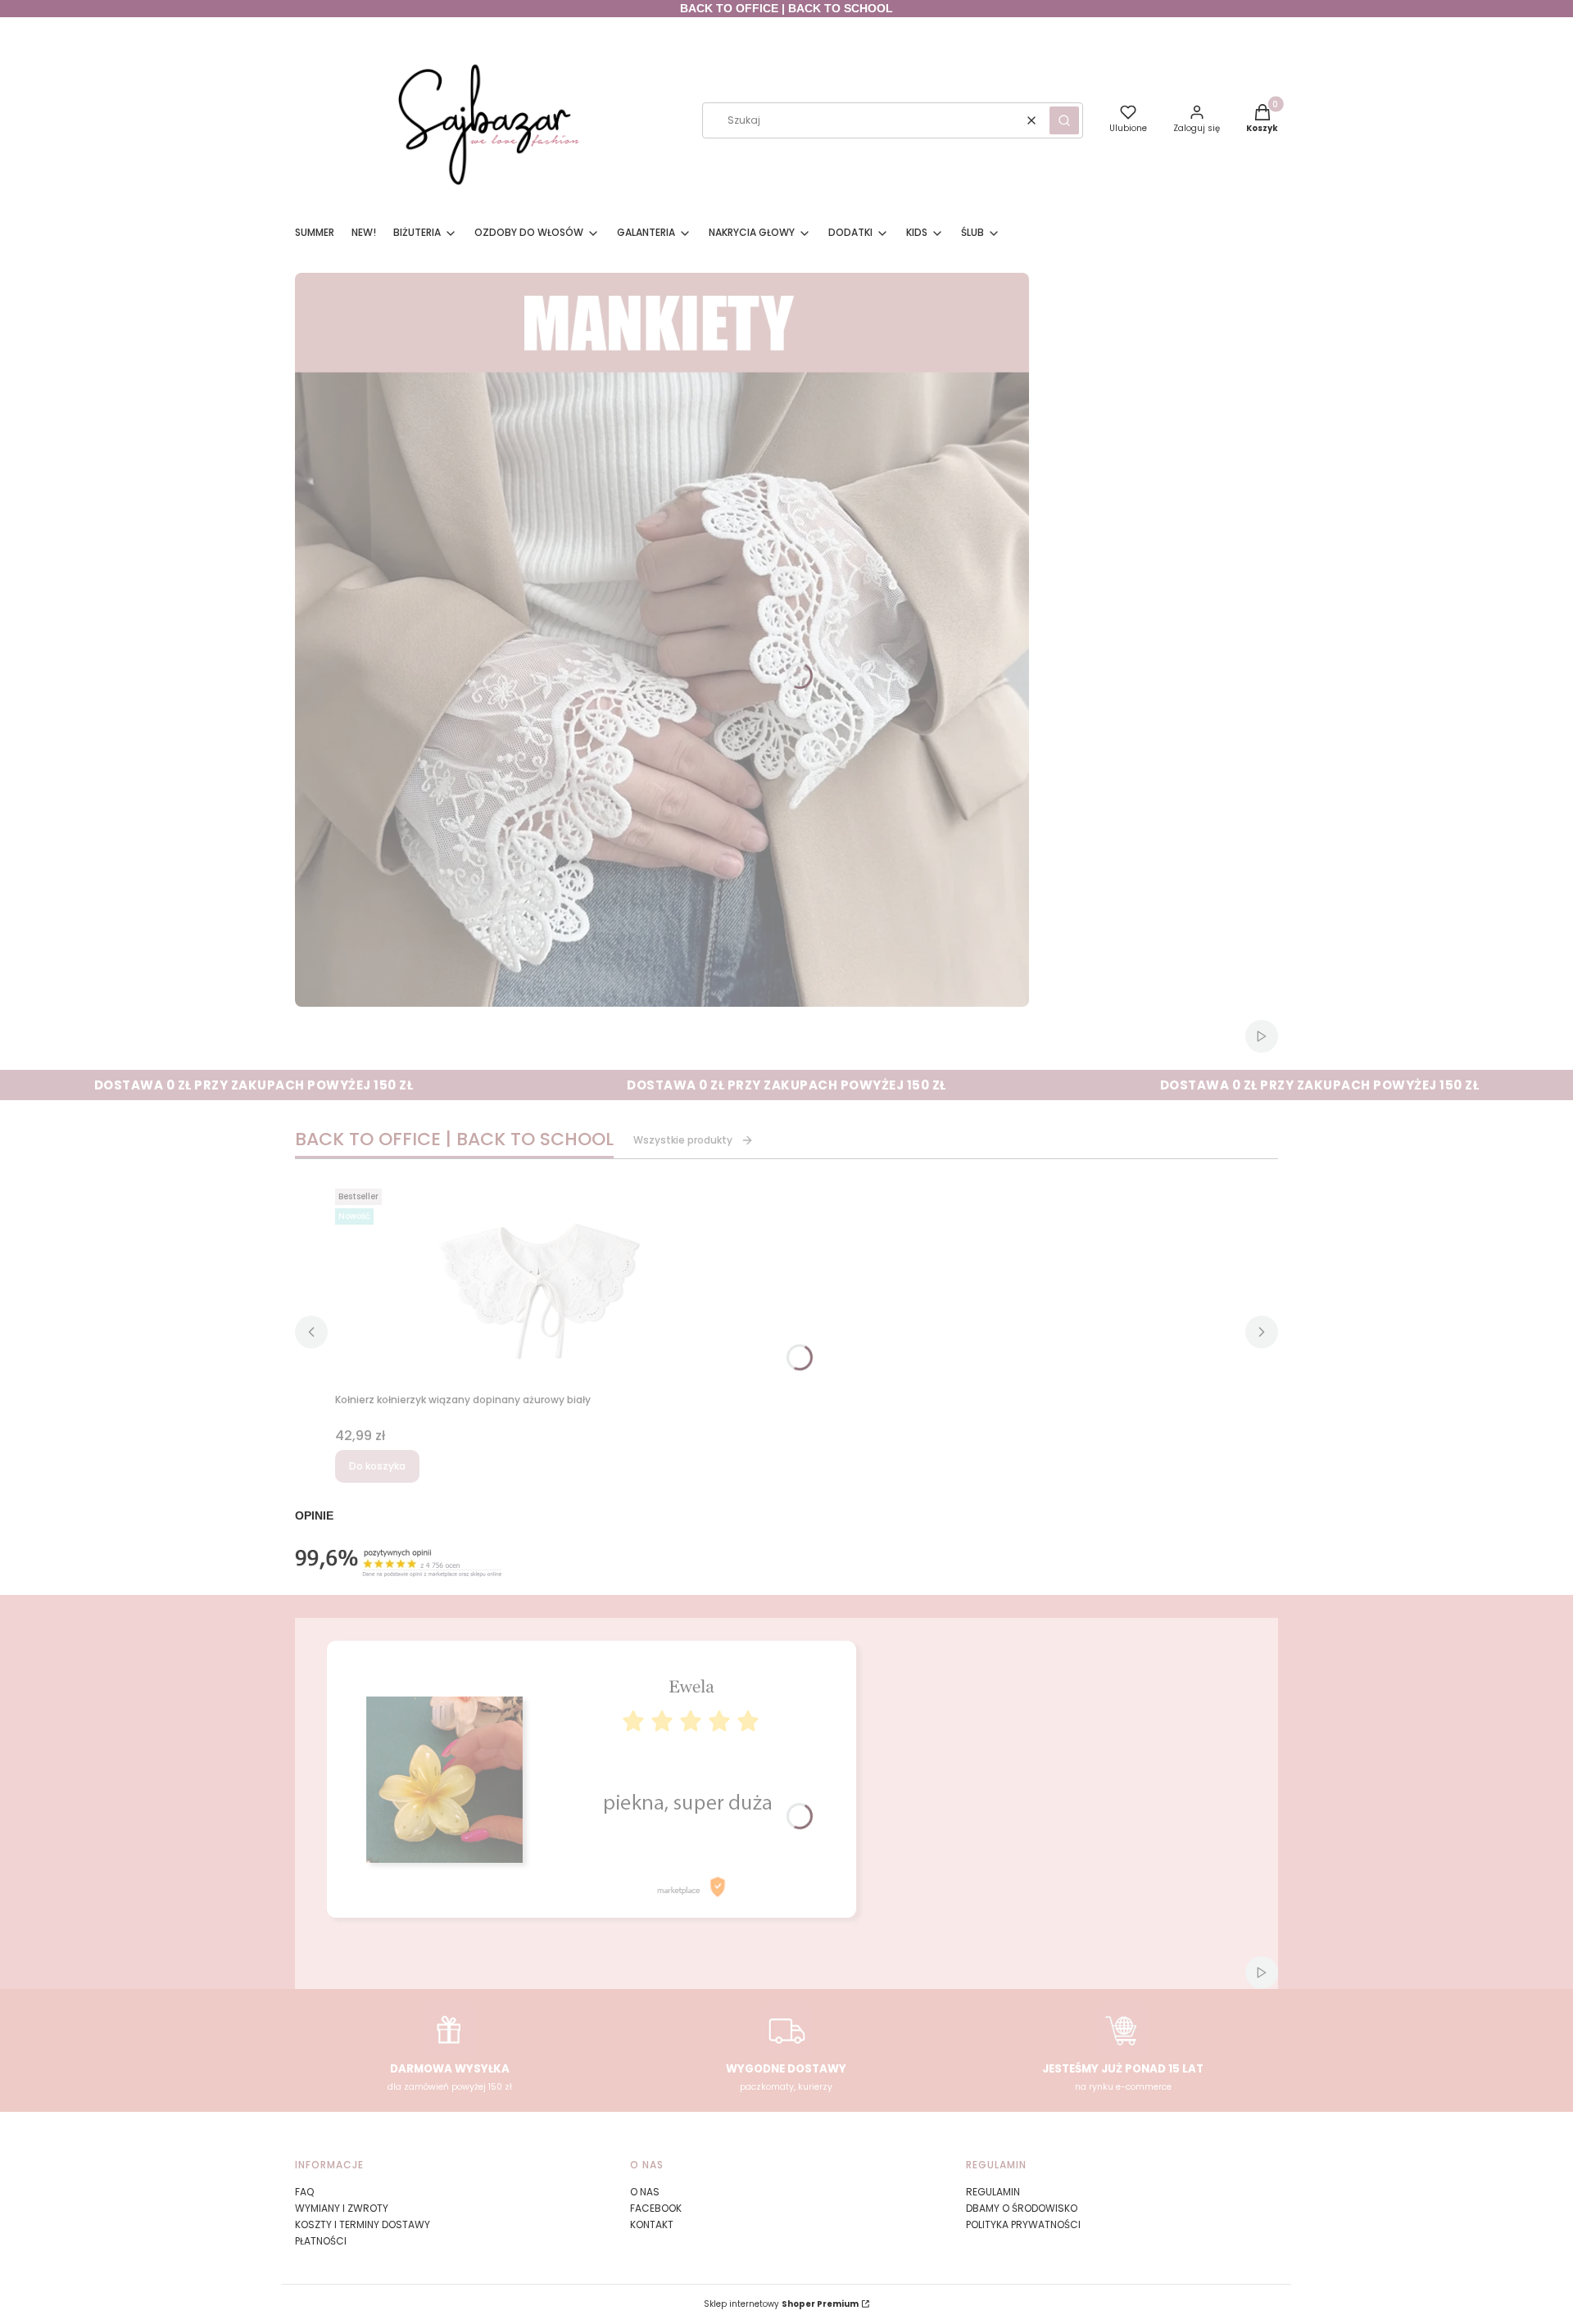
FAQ (304, 2192)
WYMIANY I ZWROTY (342, 2208)
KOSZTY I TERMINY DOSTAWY (363, 2224)
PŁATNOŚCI (321, 2241)
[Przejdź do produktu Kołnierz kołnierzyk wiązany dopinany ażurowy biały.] (540, 1284)
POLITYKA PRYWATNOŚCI (1023, 2224)
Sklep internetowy (781, 2304)
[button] (1064, 120)
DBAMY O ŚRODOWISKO (1022, 2208)
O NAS (645, 2192)
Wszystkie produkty (683, 1140)
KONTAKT (652, 2224)
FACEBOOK (656, 2208)
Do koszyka (377, 1466)
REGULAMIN (993, 2192)
